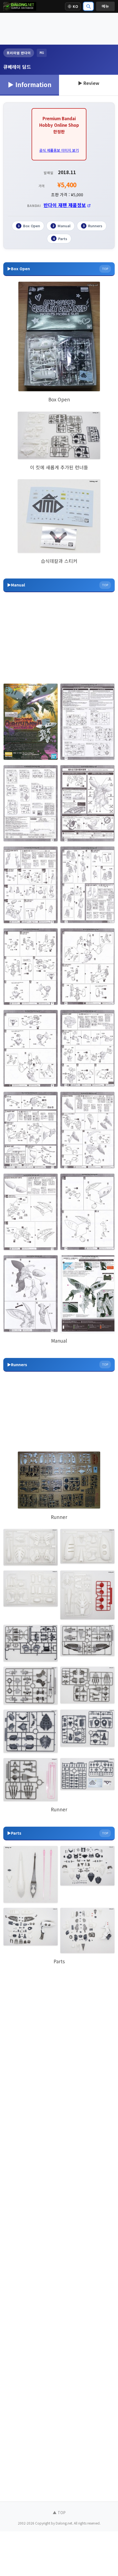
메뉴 (105, 6)
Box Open (29, 226)
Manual (61, 226)
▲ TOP (59, 2512)
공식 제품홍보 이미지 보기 (59, 150)
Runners (93, 226)
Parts (60, 239)
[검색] (88, 6)
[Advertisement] (59, 28)
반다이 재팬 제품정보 (65, 205)
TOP (105, 269)
